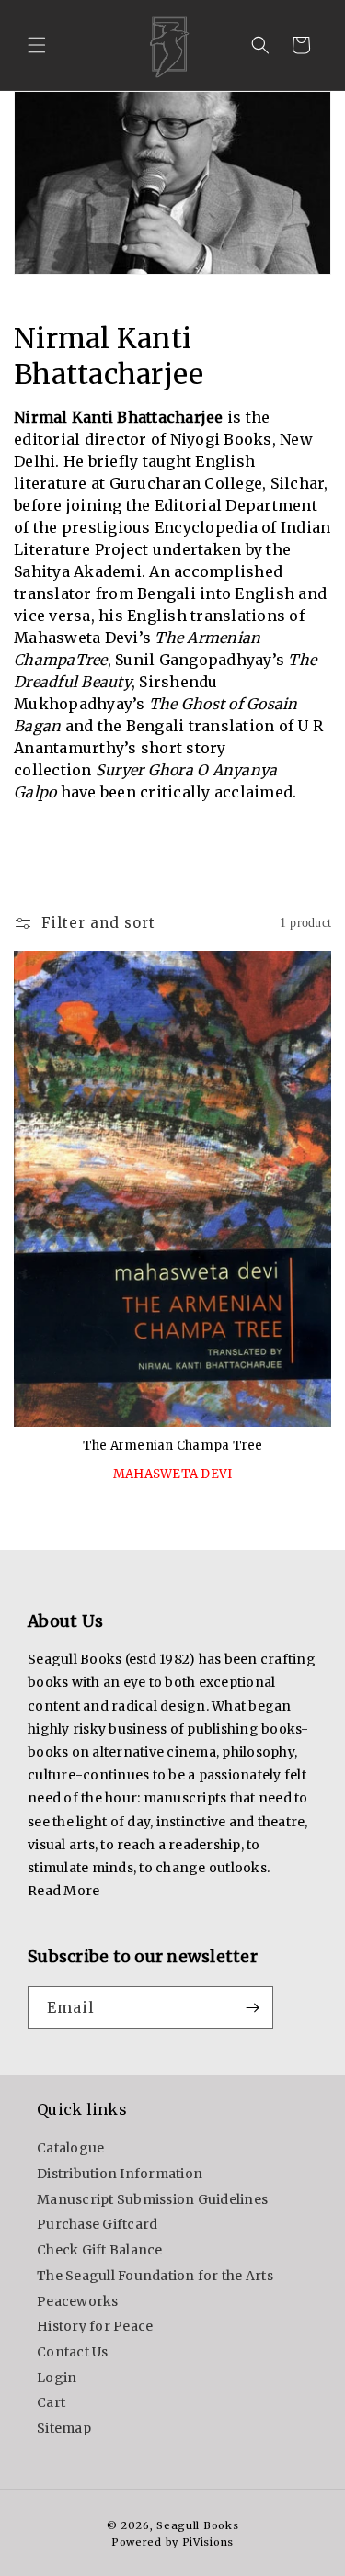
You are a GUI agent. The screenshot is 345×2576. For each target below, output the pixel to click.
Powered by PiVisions (172, 2542)
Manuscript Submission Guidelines (152, 2199)
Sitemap (64, 2428)
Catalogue (70, 2148)
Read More (63, 1891)
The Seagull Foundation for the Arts (155, 2276)
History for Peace (95, 2326)
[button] (37, 45)
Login (57, 2378)
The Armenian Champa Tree (173, 1446)
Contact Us (73, 2352)
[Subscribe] (252, 2008)
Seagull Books (197, 2525)
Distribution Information (120, 2174)
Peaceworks (78, 2301)
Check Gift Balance (100, 2250)
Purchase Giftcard (97, 2224)
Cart (51, 2402)
